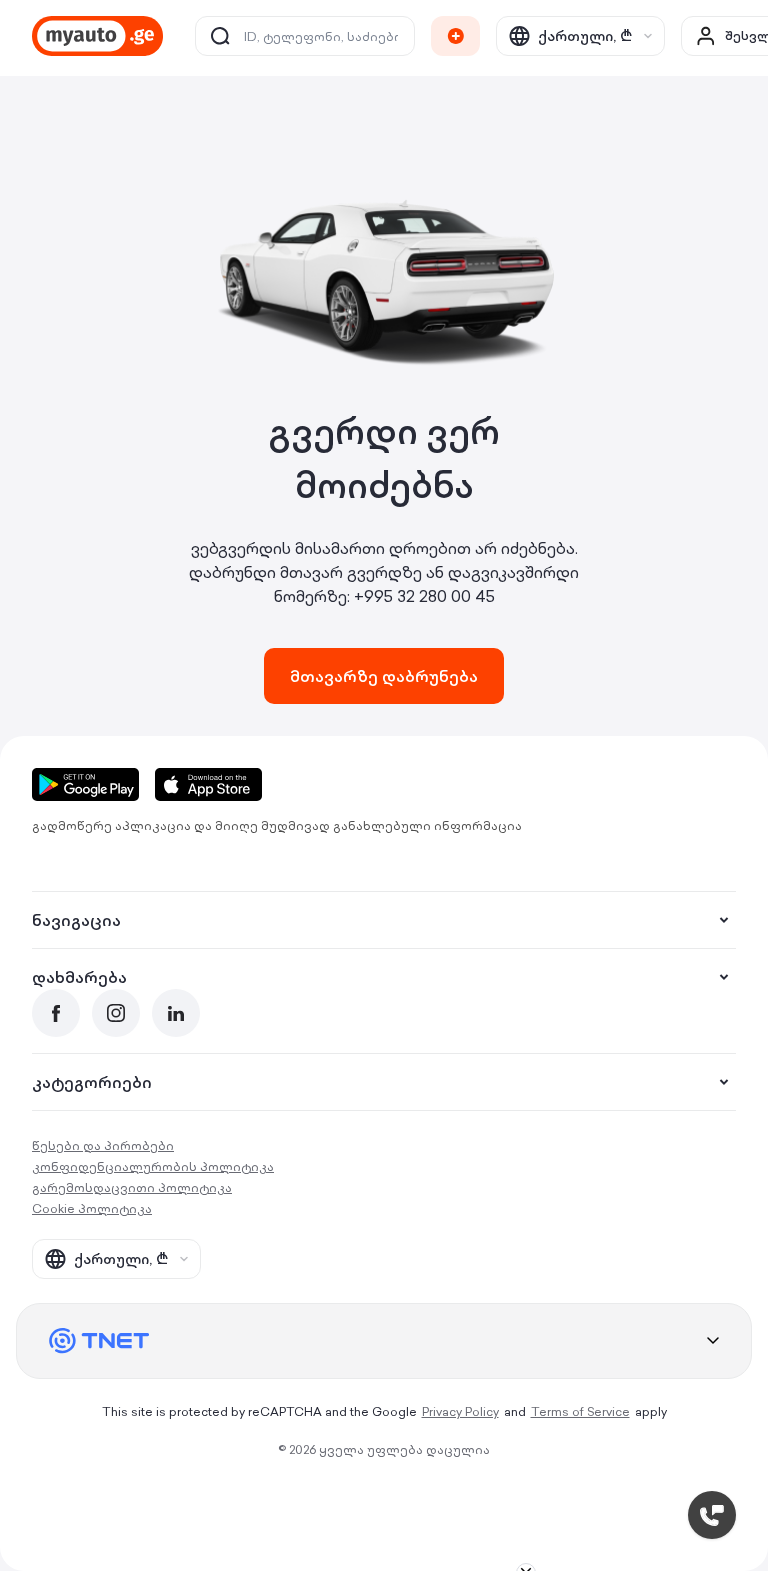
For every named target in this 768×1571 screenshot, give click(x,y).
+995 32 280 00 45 (424, 596)
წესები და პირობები (103, 1145)
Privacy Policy (460, 1411)
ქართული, (585, 36)
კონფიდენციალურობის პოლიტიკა (153, 1166)
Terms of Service (580, 1411)
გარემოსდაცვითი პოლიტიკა (132, 1187)
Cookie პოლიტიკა (92, 1208)
